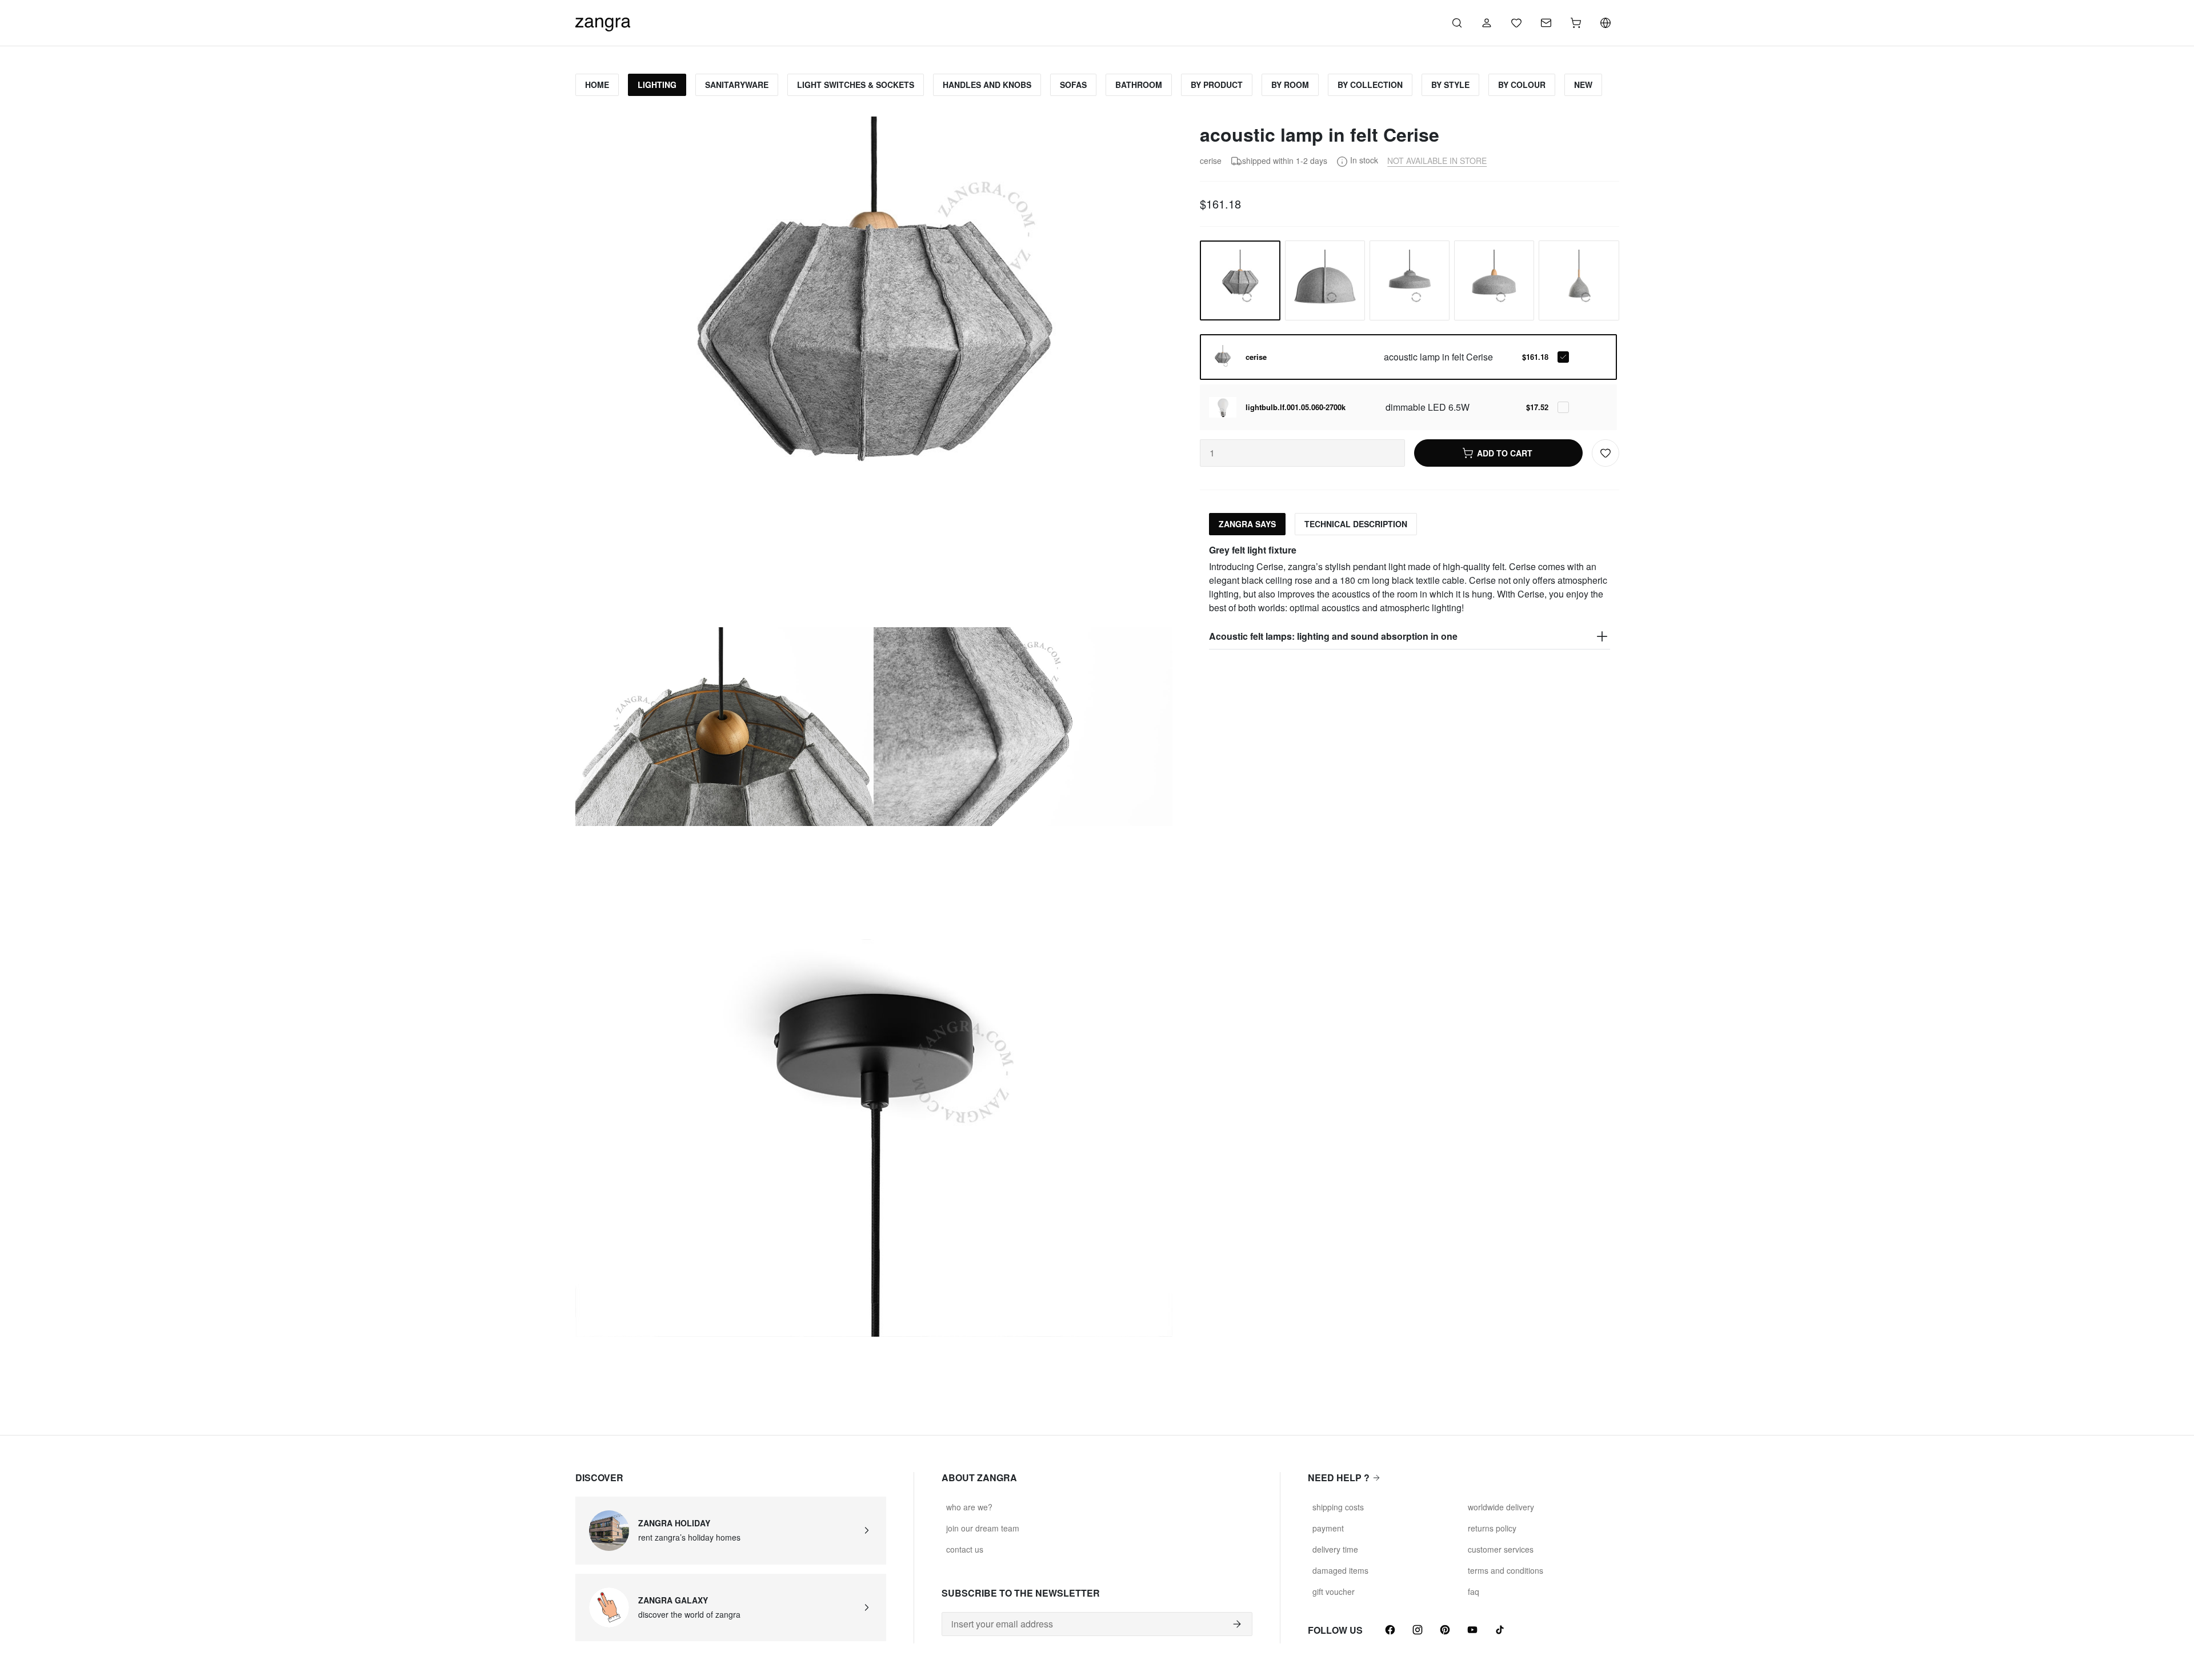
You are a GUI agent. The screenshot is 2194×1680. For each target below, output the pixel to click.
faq (1474, 1591)
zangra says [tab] (1247, 524)
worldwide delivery (1501, 1507)
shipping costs (1338, 1507)
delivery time (1335, 1549)
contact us (965, 1549)
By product (1217, 85)
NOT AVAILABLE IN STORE (1437, 161)
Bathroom (1139, 85)
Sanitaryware (737, 85)
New (1583, 85)
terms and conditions (1506, 1570)
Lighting (657, 85)
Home (597, 85)
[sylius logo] (603, 21)
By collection (1370, 85)
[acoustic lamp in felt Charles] (1579, 280)
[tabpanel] (1409, 597)
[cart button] (1576, 23)
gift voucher (1334, 1591)
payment (1328, 1528)
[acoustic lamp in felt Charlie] (1410, 280)
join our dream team (983, 1528)
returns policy (1492, 1528)
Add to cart (1505, 453)
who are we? (969, 1507)
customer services (1501, 1549)
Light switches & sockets (856, 85)
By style (1450, 85)
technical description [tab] (1356, 524)
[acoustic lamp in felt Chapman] (1325, 280)
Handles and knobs (987, 85)
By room (1290, 85)
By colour (1522, 85)
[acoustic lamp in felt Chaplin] (1494, 280)
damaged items (1340, 1570)
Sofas (1073, 85)
